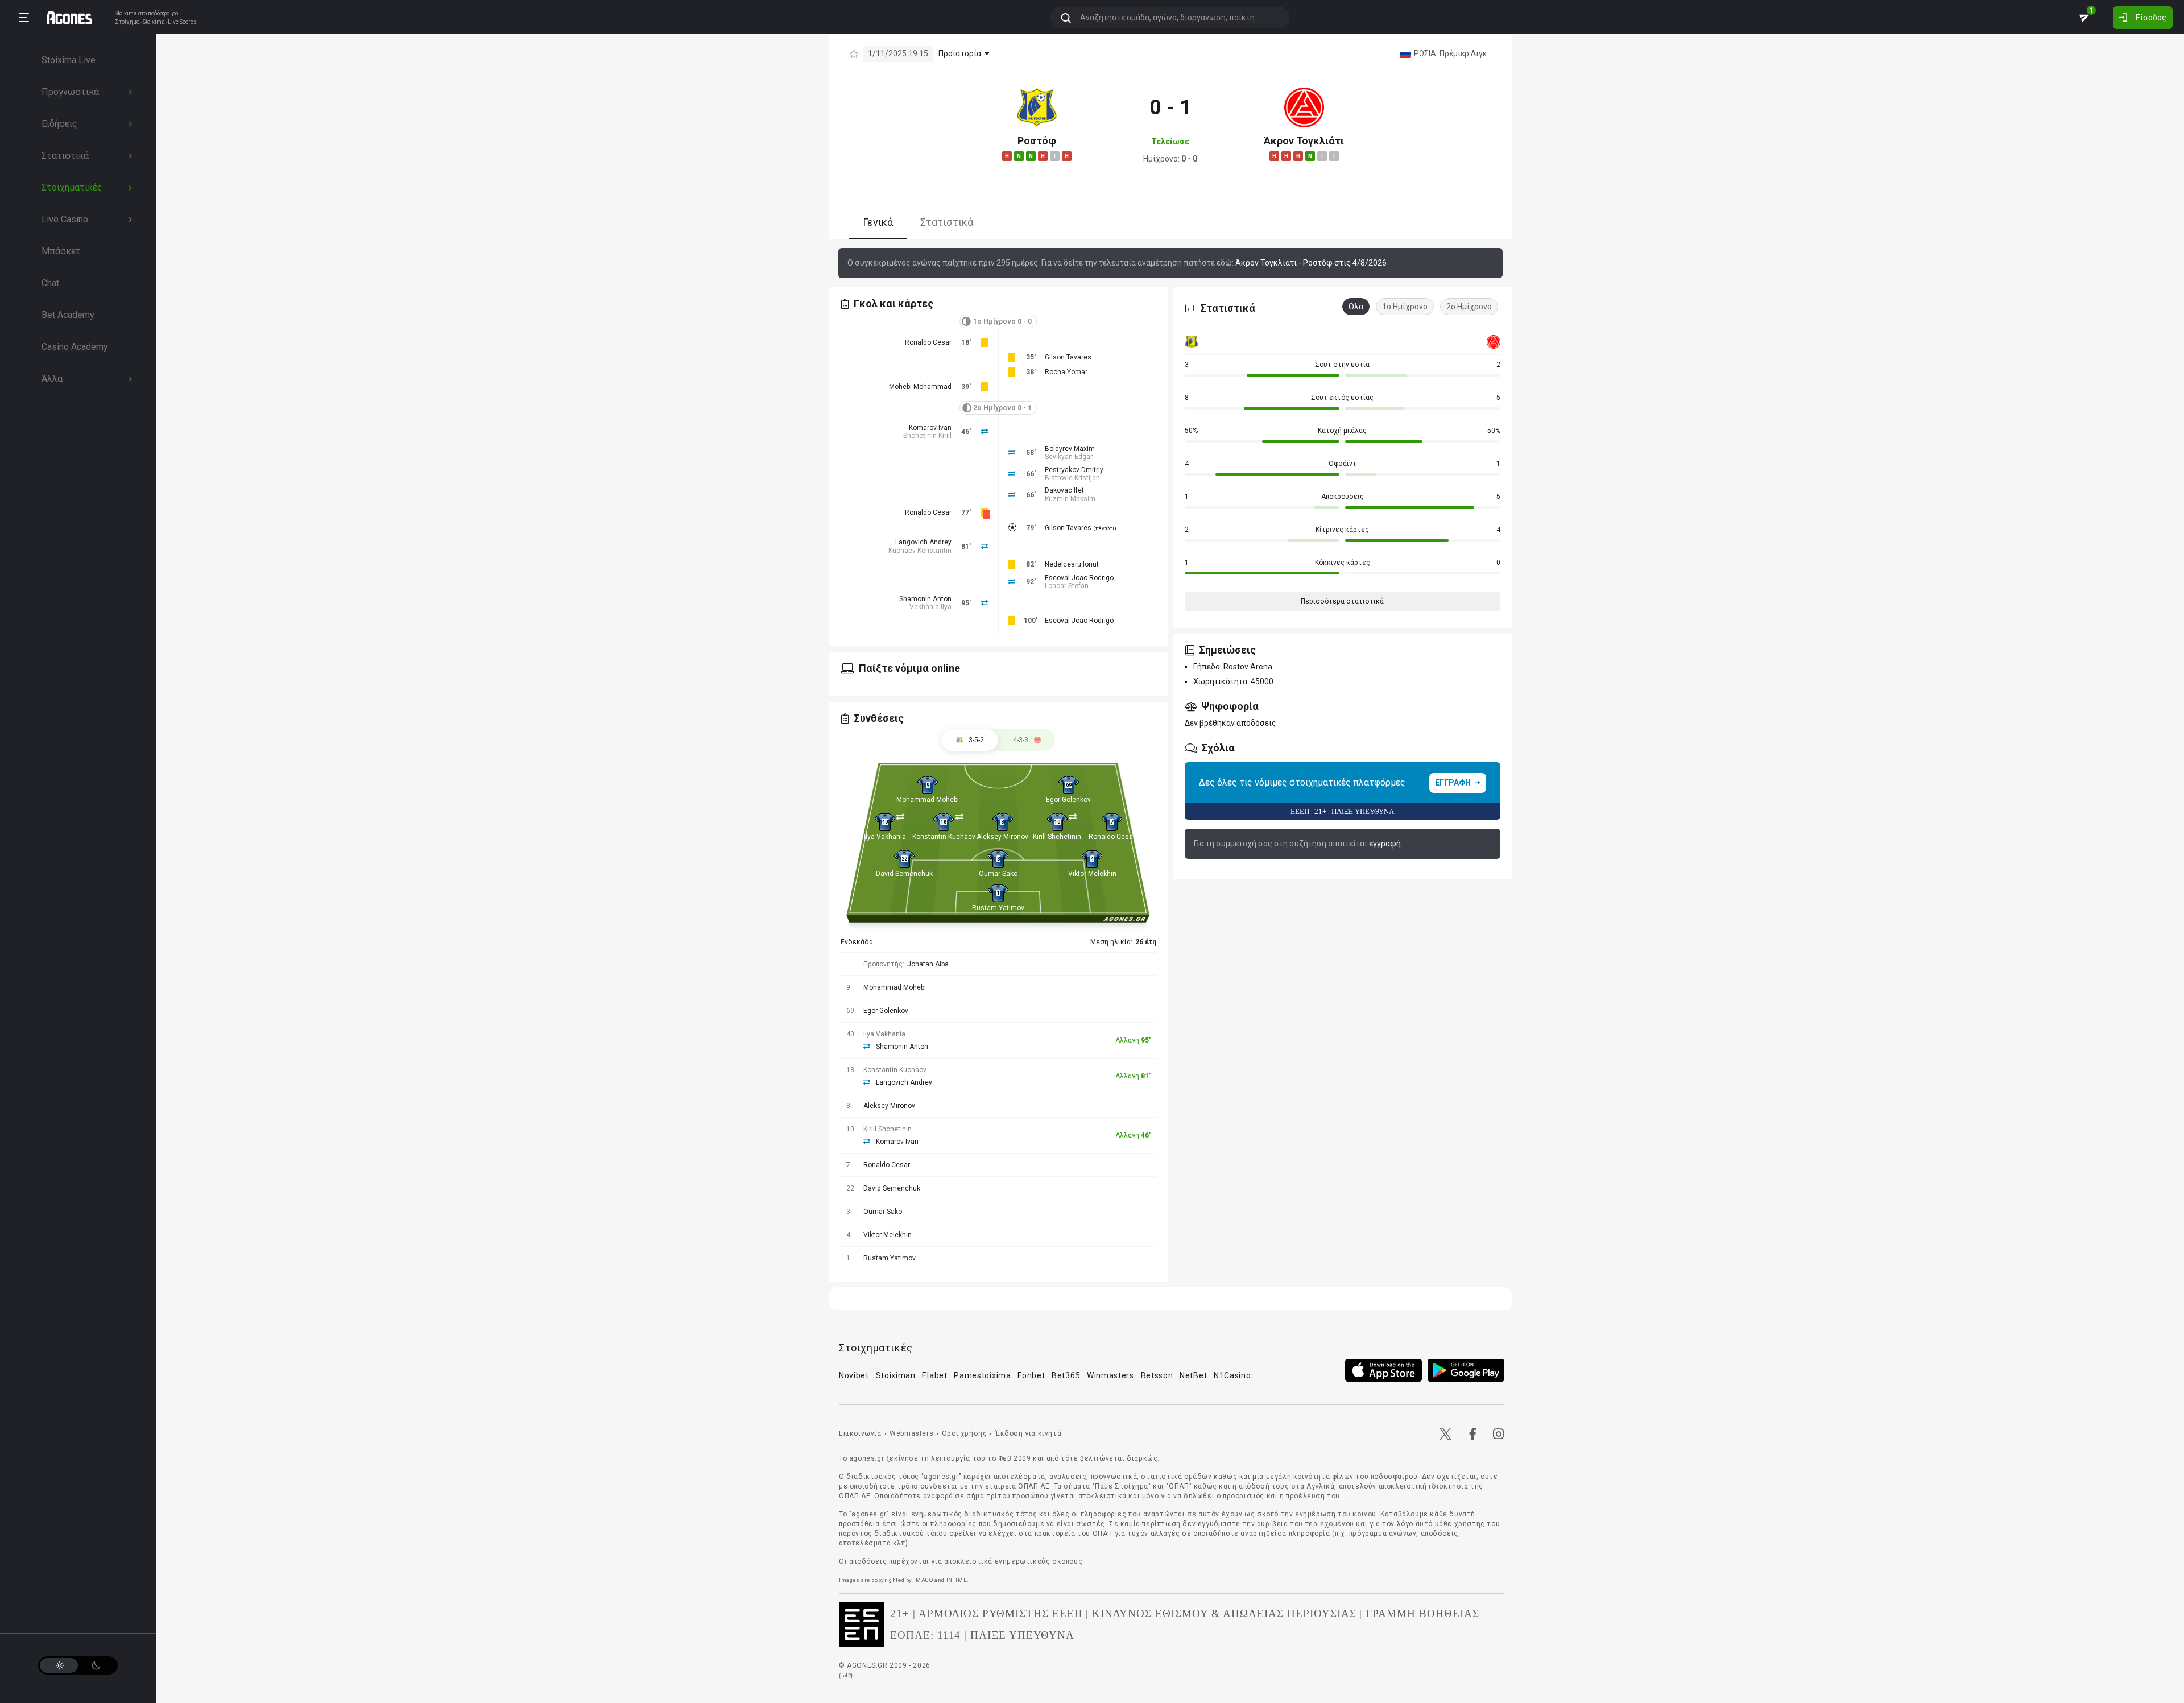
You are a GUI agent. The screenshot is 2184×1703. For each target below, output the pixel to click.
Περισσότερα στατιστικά (1342, 601)
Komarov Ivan (930, 428)
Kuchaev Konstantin (920, 551)
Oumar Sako (998, 874)
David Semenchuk (904, 874)
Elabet (934, 1375)
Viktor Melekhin (1092, 874)
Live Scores (182, 22)
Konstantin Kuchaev (944, 837)
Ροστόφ (1037, 141)
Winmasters (1110, 1375)
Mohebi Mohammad (920, 387)
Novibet (854, 1375)
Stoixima (126, 13)
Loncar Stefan (1067, 586)
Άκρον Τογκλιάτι (1304, 141)
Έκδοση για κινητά (1028, 1433)
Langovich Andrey (923, 542)
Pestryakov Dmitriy (1074, 470)
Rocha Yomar (1066, 372)
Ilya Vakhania (885, 837)
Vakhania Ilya (930, 607)
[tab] (1027, 740)
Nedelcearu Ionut (1072, 564)
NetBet (1193, 1375)
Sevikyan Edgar (1069, 457)
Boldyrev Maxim (1070, 449)
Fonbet (1031, 1375)
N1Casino (1232, 1375)
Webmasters (911, 1433)
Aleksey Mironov (1002, 837)
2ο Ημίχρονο (1469, 307)
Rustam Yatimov (998, 908)
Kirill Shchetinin (1057, 837)
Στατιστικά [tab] (947, 222)
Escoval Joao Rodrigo (1079, 578)
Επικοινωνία (860, 1433)
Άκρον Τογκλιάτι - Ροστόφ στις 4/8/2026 (1311, 263)
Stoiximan (896, 1375)
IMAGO (924, 1580)
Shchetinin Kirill (927, 436)
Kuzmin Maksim (1070, 499)
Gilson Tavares (1068, 357)
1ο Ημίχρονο (1405, 307)
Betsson (1157, 1375)
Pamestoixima (982, 1375)
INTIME (957, 1580)
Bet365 (1066, 1375)
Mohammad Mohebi (928, 800)
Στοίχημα (127, 22)
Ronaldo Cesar (928, 342)
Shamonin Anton (925, 599)
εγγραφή (1385, 844)
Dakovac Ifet (1064, 490)
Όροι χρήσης (965, 1433)
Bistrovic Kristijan (1072, 478)
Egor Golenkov (1068, 800)
